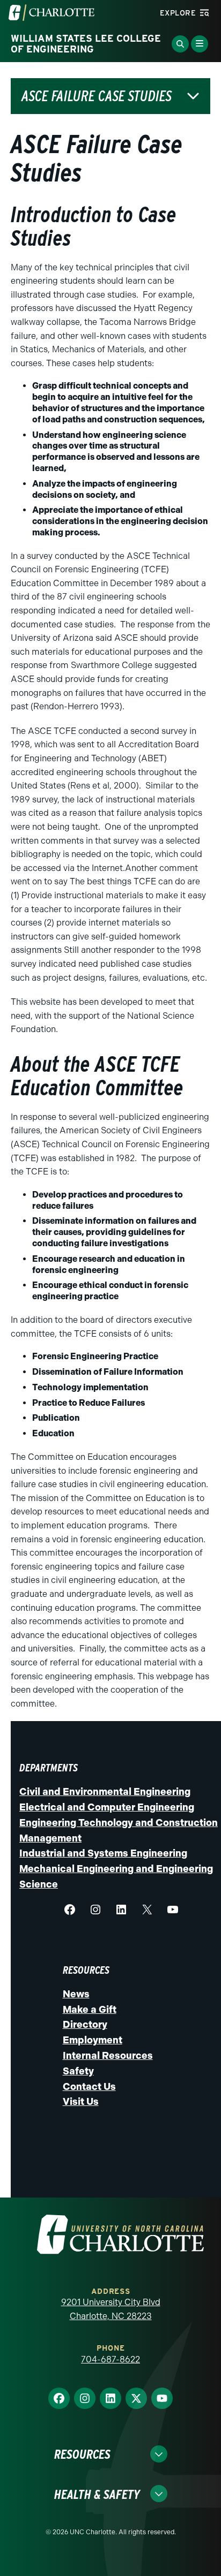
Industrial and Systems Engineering (103, 1853)
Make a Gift (90, 2010)
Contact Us (89, 2087)
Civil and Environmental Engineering (105, 1792)
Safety (78, 2071)
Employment (93, 2040)
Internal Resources (108, 2056)
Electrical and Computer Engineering (107, 1807)
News (76, 1994)
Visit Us (81, 2102)
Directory (85, 2025)
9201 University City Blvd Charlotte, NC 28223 (111, 2309)
